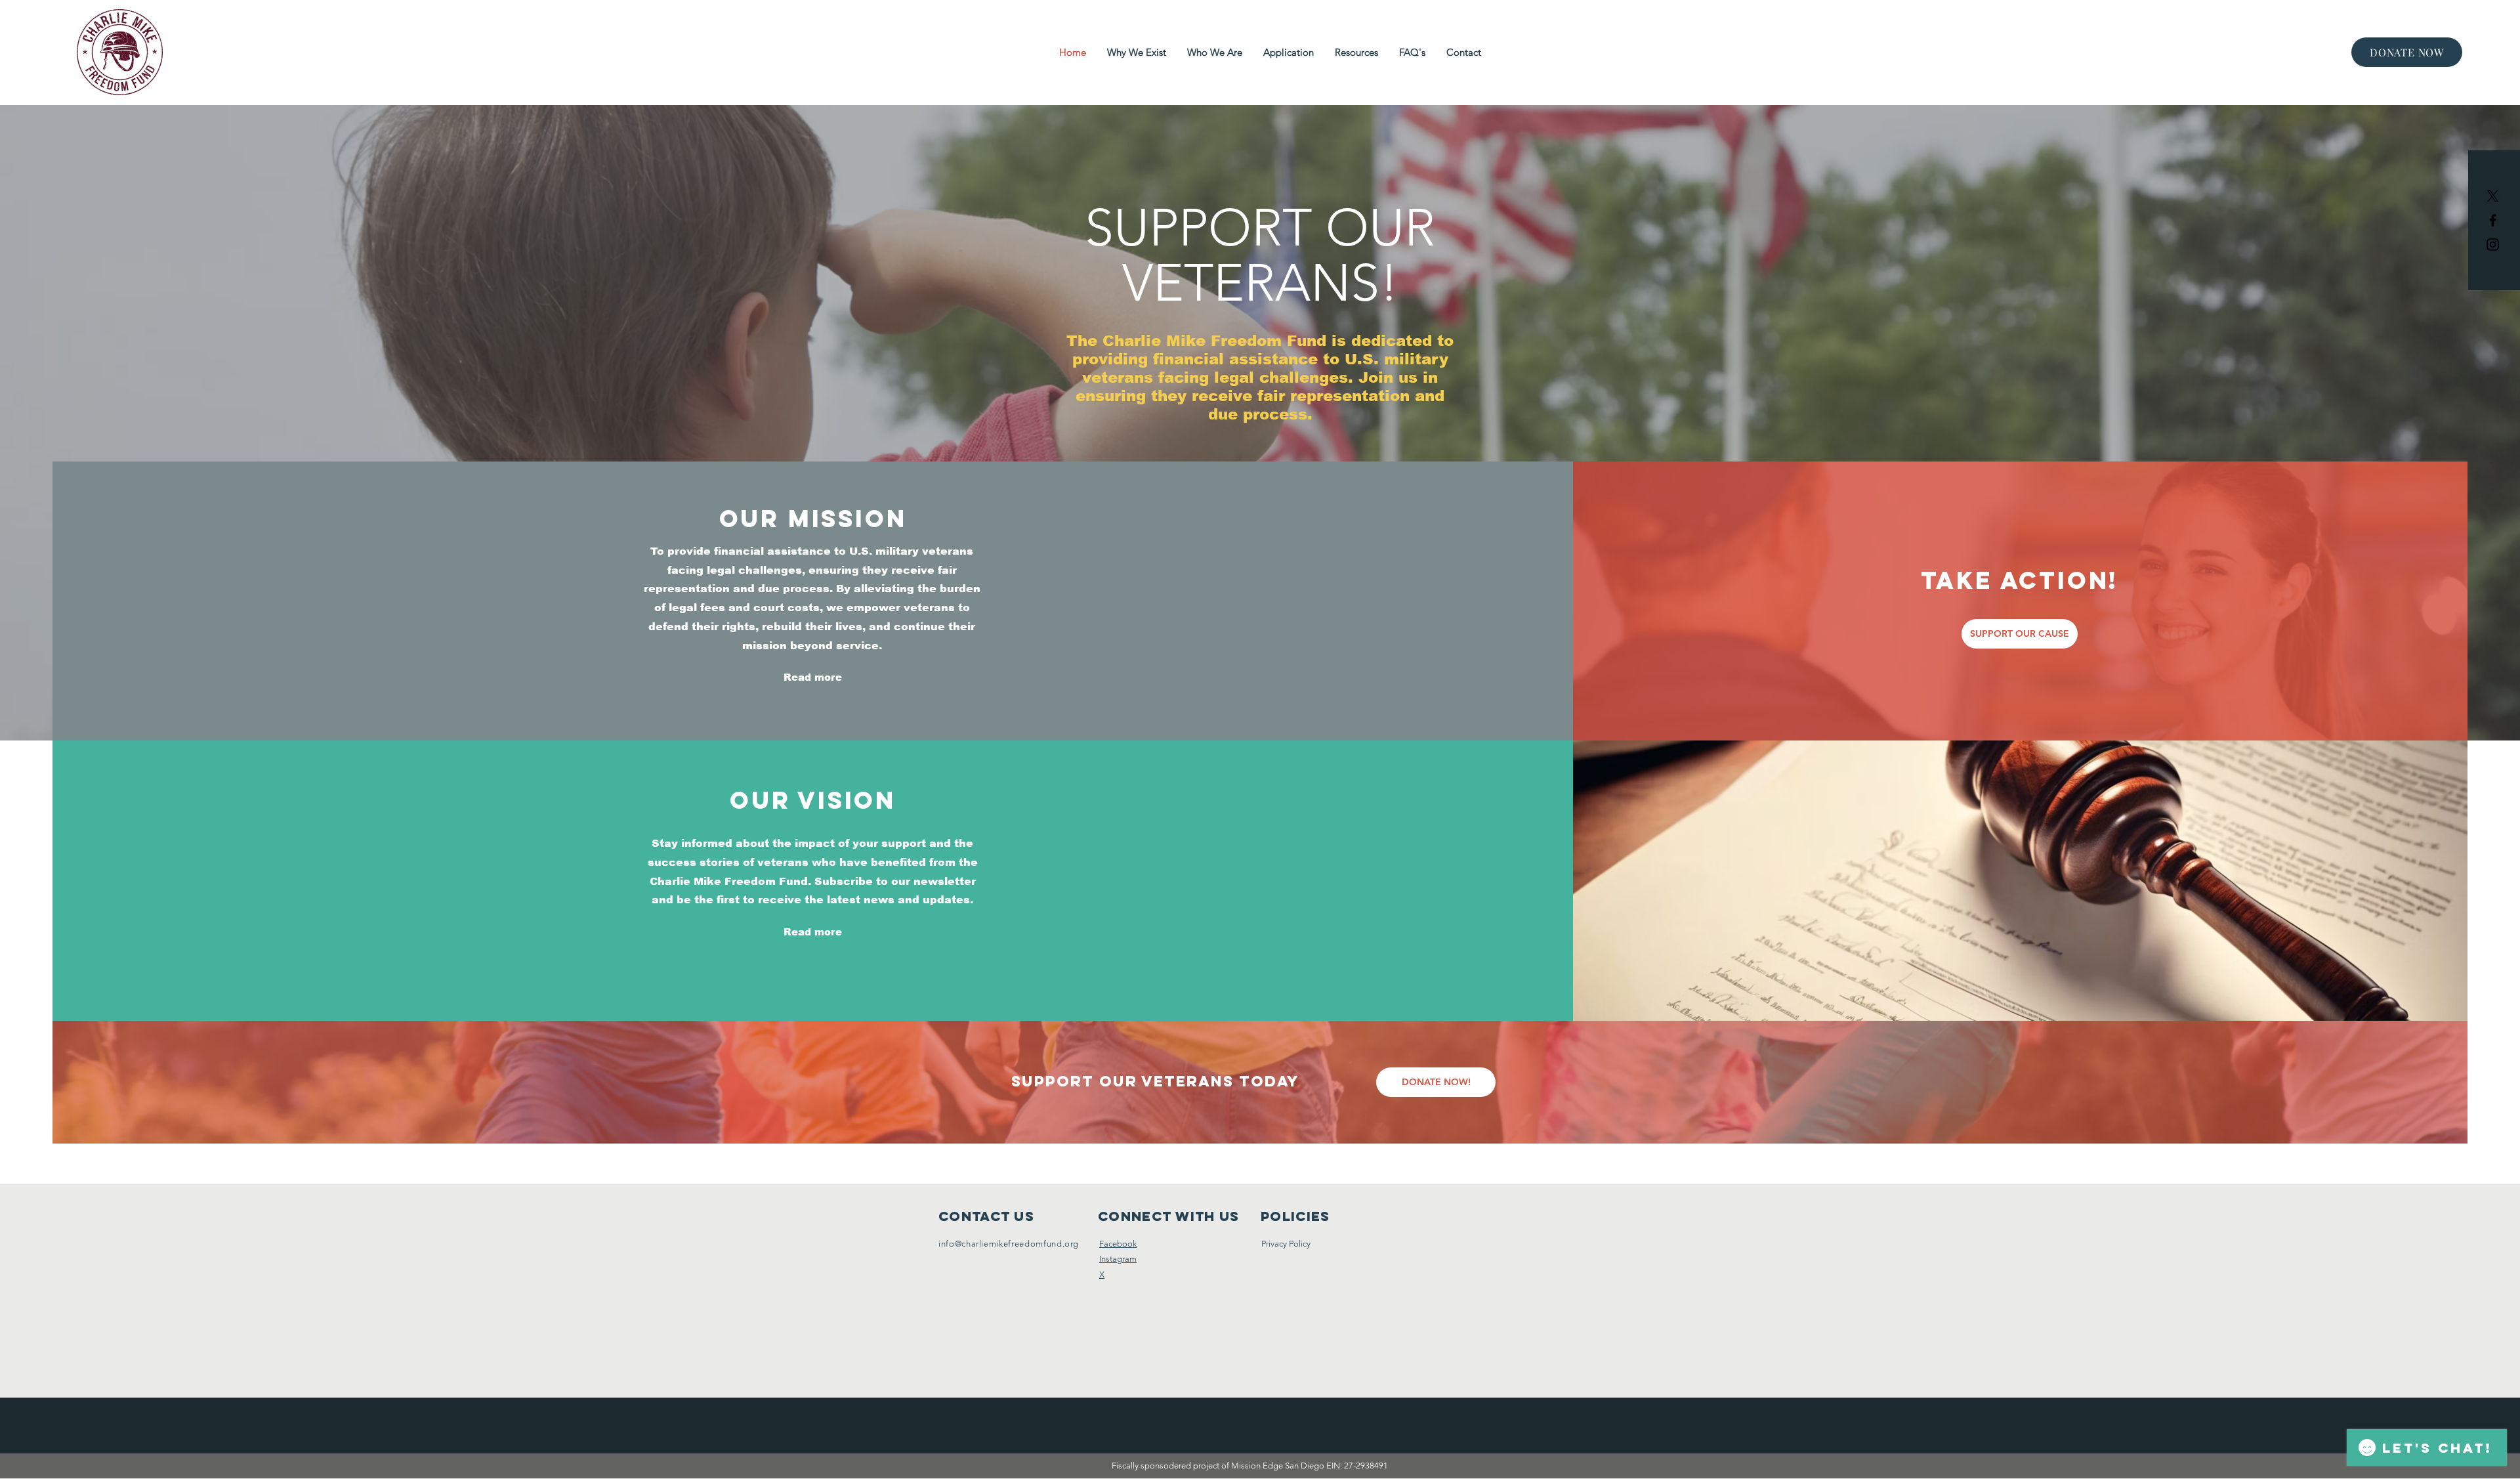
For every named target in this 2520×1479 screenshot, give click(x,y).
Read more (813, 677)
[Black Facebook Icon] (2493, 220)
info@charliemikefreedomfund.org (1009, 1244)
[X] (2493, 196)
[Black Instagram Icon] (2493, 245)
